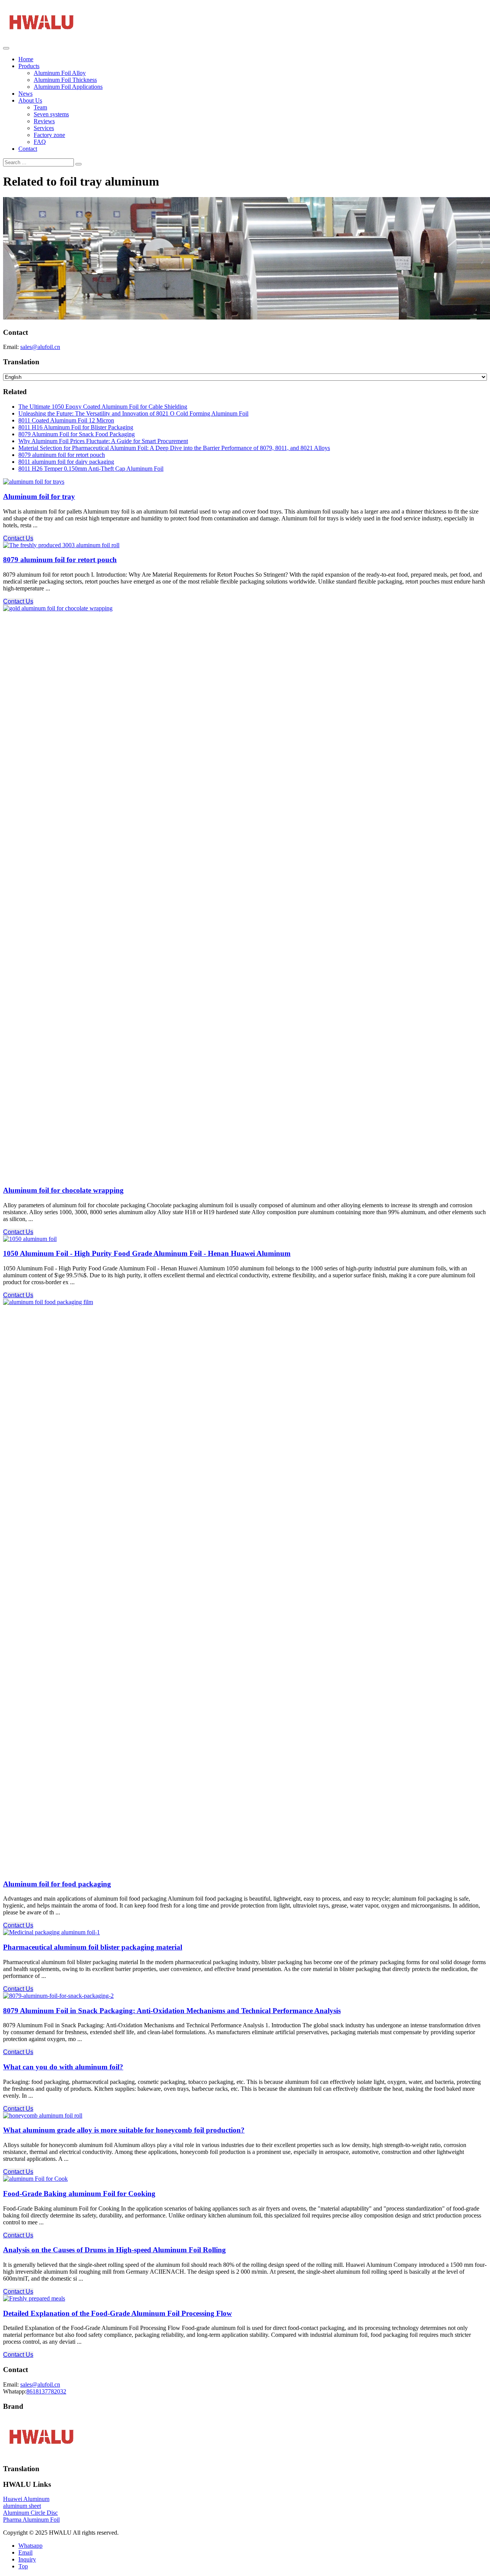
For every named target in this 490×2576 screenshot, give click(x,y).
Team (40, 107)
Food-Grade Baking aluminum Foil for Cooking (79, 2194)
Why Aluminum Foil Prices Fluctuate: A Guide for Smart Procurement (103, 441)
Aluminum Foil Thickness (65, 80)
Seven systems (51, 114)
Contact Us (18, 538)
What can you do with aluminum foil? (63, 2067)
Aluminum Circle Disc (30, 2513)
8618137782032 (46, 2391)
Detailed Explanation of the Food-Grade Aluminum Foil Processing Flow (118, 2313)
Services (44, 128)
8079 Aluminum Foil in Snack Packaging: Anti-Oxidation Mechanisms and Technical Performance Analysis (172, 2011)
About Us (30, 100)
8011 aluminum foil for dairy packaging (66, 462)
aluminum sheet (22, 2506)
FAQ (40, 142)
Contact (28, 149)
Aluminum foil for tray (39, 496)
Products (29, 66)
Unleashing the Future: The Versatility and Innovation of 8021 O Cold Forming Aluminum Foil (133, 413)
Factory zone (49, 135)
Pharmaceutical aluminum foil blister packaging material (93, 1947)
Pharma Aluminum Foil (31, 2520)
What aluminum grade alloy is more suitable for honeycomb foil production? (124, 2130)
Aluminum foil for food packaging (57, 1884)
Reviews (44, 121)
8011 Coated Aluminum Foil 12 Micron (66, 420)
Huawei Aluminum (26, 2499)
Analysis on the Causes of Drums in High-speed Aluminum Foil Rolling (114, 2250)
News (25, 94)
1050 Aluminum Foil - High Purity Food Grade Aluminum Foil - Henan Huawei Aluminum (147, 1253)
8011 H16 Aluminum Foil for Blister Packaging (76, 427)
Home (26, 59)
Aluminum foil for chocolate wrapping (63, 1190)
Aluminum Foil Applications (68, 87)
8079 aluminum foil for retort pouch (62, 455)
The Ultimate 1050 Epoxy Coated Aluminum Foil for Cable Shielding (103, 407)
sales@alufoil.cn (40, 347)
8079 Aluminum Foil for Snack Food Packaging (77, 434)
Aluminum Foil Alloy (60, 73)
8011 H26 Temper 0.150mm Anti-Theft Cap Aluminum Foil (91, 469)
